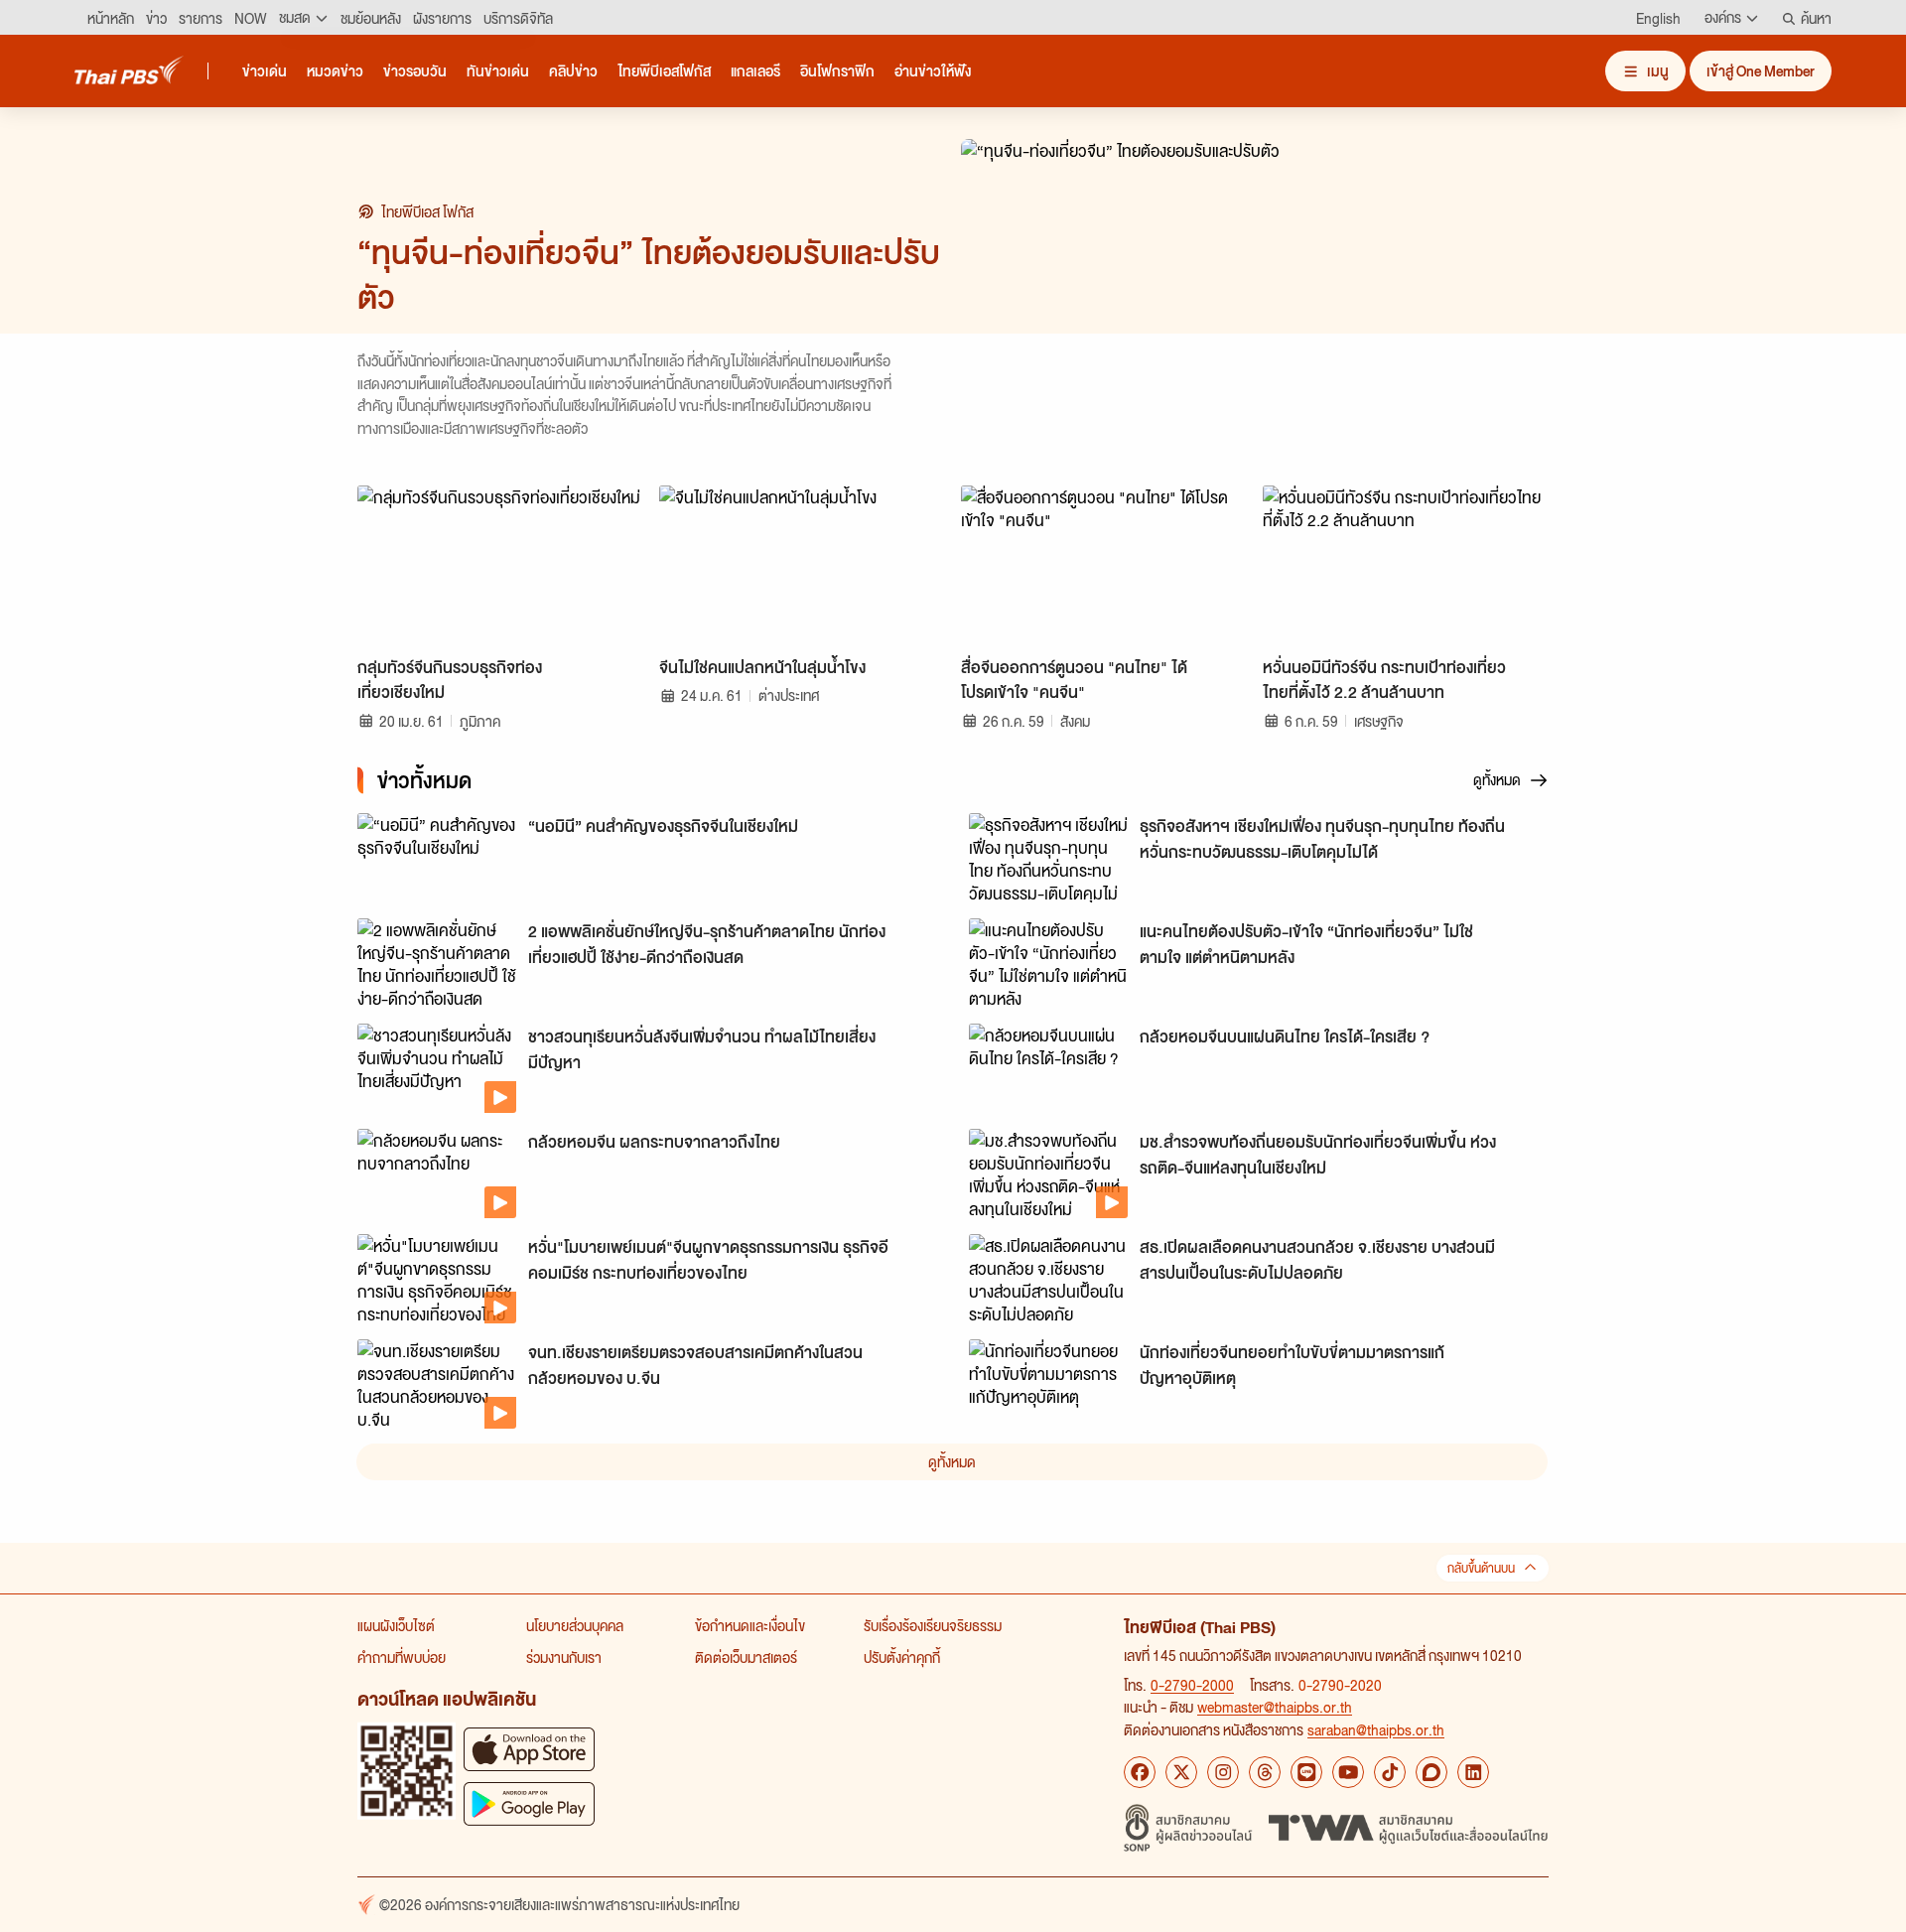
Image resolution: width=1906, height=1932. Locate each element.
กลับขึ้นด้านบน (1481, 1568)
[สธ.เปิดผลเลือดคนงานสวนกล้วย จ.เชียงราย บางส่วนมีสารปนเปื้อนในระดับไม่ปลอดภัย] (1048, 1279)
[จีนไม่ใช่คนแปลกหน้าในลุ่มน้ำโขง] (802, 566)
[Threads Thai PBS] (1265, 1772)
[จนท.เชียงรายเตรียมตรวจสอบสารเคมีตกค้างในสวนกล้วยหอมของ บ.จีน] (437, 1384)
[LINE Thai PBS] (1306, 1772)
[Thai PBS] (129, 70)
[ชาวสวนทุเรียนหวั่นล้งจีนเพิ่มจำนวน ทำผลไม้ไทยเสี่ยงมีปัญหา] (437, 1068)
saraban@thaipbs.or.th (1376, 1729)
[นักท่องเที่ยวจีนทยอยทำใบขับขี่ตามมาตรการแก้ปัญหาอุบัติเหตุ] (1048, 1384)
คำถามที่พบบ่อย (402, 1657)
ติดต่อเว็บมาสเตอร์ (746, 1657)
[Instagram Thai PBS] (1223, 1772)
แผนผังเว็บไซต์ (396, 1625)
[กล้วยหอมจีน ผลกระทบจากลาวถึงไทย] (437, 1173)
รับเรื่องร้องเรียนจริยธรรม (933, 1625)
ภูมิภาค (480, 721)
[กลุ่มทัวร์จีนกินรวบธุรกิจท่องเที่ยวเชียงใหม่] (500, 566)
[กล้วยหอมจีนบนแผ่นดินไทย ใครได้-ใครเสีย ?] (1048, 1068)
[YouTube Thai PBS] (1348, 1772)
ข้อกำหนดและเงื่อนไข (750, 1625)
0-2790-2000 (1192, 1685)
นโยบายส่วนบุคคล (575, 1625)
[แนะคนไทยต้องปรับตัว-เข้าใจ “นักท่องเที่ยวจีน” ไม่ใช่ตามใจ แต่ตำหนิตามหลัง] (1048, 963)
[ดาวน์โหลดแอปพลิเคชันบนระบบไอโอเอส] (529, 1749)
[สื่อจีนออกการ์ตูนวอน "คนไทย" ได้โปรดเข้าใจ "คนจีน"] (1104, 566)
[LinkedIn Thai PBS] (1473, 1772)
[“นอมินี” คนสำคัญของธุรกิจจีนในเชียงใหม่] (437, 858)
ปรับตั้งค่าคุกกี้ (902, 1657)
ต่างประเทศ (789, 695)
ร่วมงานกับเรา (564, 1657)
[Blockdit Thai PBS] (1431, 1772)
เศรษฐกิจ (1379, 721)
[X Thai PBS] (1181, 1772)
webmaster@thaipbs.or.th (1275, 1707)
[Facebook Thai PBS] (1140, 1772)
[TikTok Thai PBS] (1390, 1772)
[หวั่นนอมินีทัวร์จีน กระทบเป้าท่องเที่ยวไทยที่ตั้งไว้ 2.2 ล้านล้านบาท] (1406, 566)
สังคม (1075, 721)
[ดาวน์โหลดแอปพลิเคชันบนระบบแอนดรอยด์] (529, 1803)
